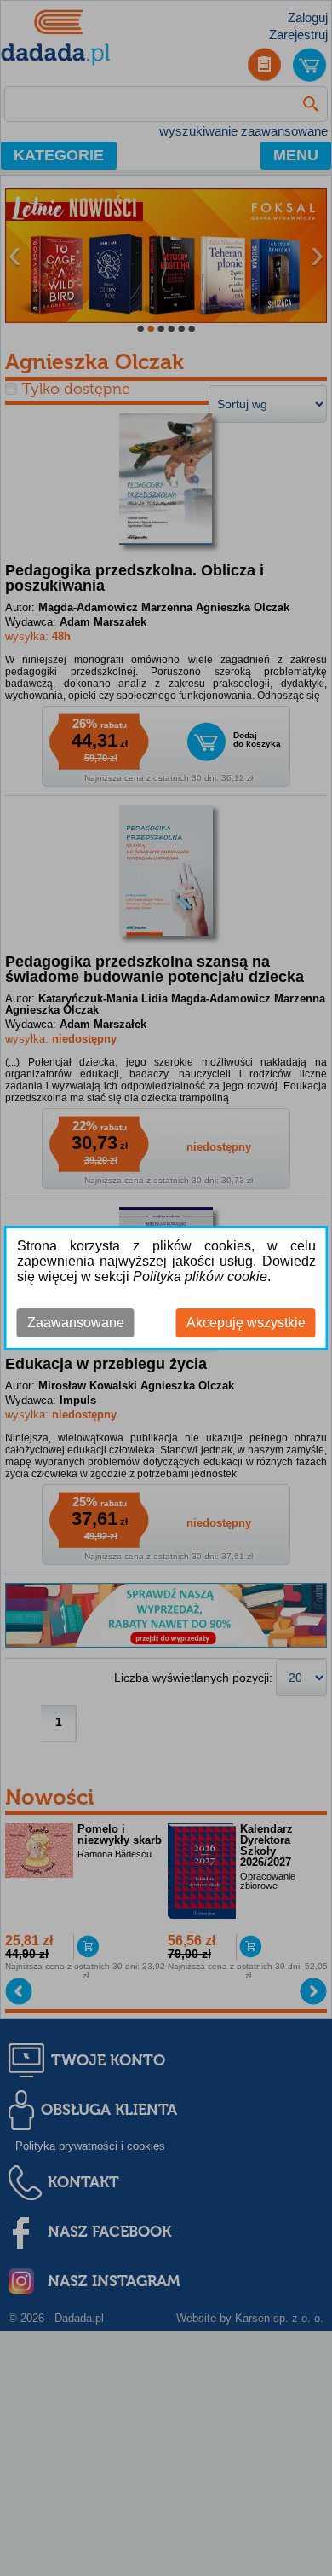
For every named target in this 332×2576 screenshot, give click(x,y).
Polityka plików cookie (200, 1276)
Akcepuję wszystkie (246, 1323)
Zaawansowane (76, 1323)
